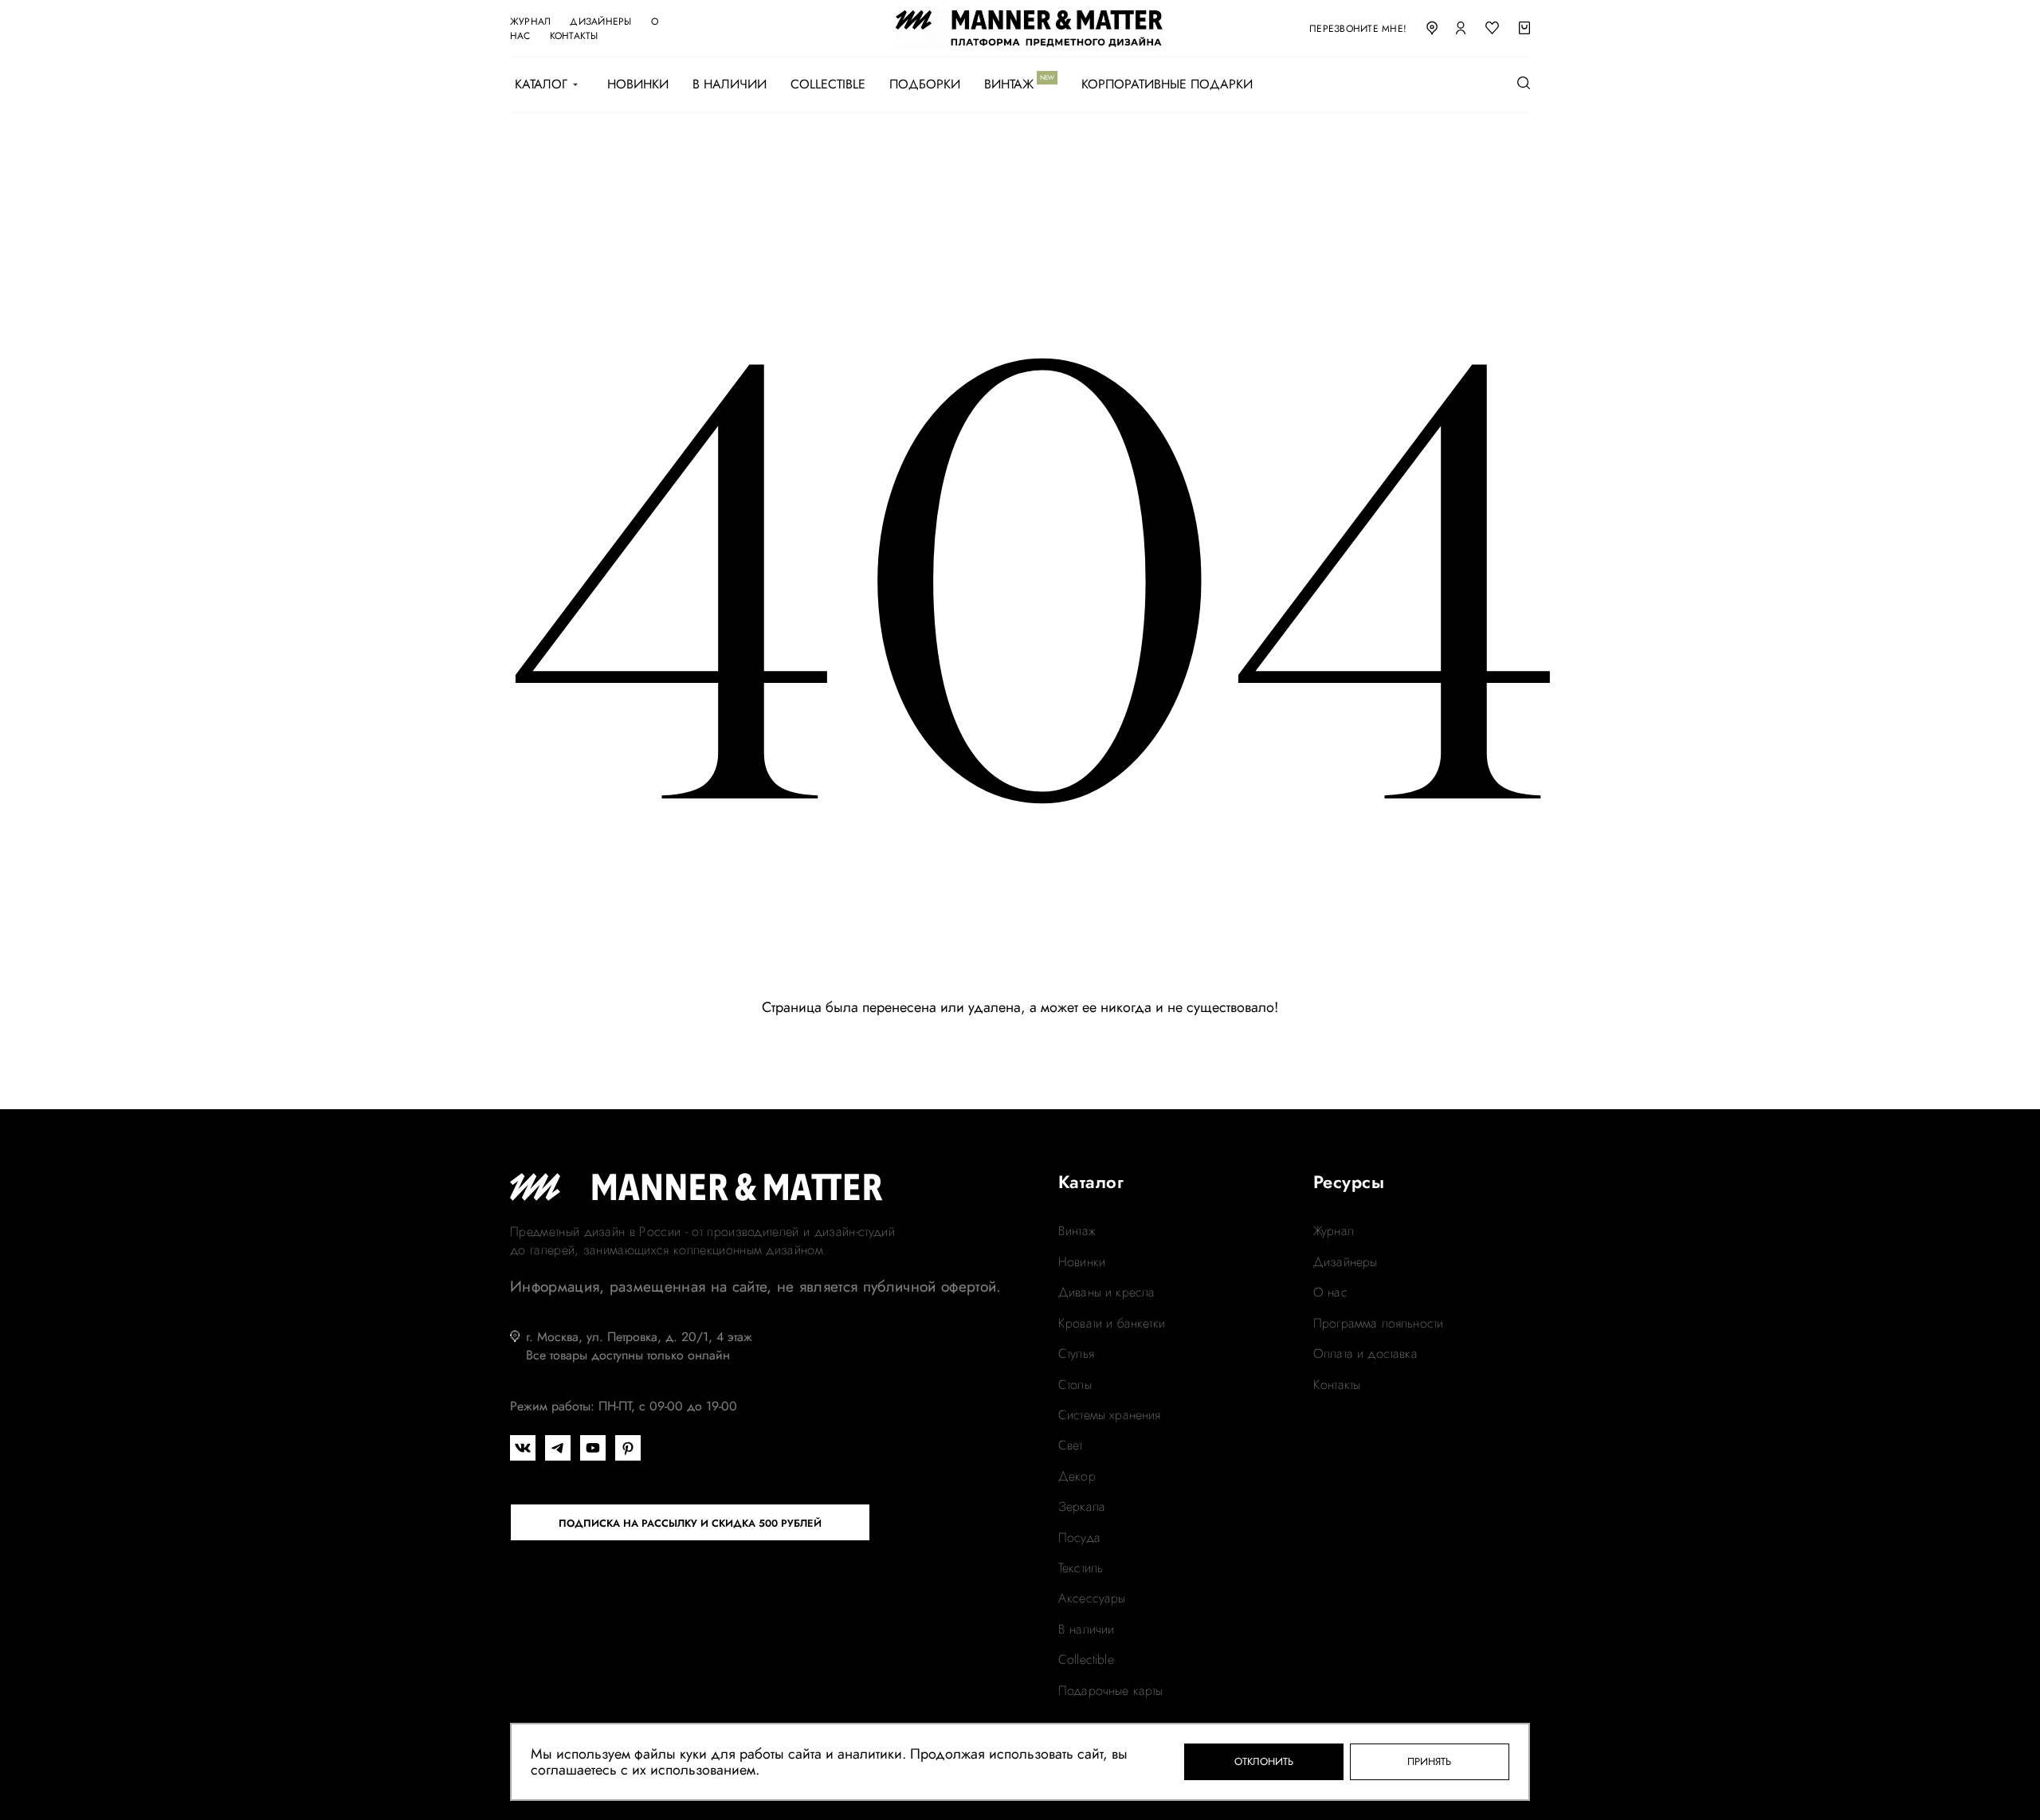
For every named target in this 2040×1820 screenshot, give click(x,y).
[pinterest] (628, 1448)
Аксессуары (1092, 1598)
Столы (1075, 1385)
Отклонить (1264, 1761)
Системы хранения (1110, 1415)
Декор (1077, 1477)
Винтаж (1009, 84)
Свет (1071, 1445)
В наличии (730, 84)
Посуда (1079, 1538)
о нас (1330, 1292)
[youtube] (593, 1448)
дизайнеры (600, 22)
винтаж (1077, 1231)
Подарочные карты (1111, 1691)
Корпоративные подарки (1167, 84)
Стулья (1076, 1354)
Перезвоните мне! (1358, 29)
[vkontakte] (523, 1448)
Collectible (828, 84)
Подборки (925, 84)
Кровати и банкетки (1112, 1324)
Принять (1429, 1761)
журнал (530, 22)
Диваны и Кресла (1106, 1292)
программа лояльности (1378, 1324)
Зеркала (1082, 1507)
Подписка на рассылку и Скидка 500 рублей (690, 1523)
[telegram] (558, 1448)
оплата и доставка (1365, 1354)
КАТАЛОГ (541, 84)
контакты (574, 36)
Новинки (638, 84)
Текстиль (1081, 1568)
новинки (1082, 1262)
